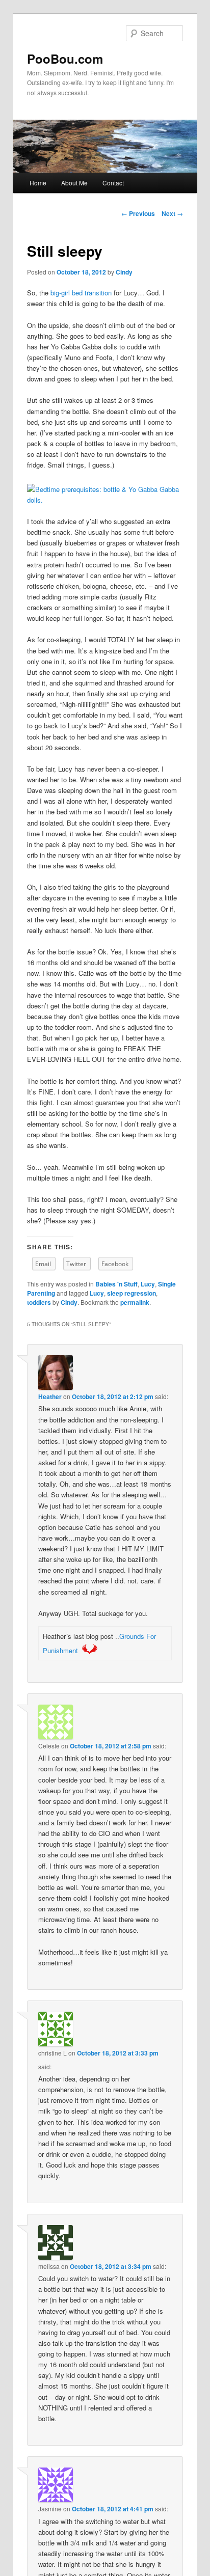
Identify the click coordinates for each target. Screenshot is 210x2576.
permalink (135, 1302)
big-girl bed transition (81, 293)
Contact (113, 183)
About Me (74, 183)
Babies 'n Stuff (116, 1284)
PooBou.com (65, 59)
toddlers (39, 1302)
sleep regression (132, 1293)
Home (38, 183)
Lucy (148, 1284)
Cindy (124, 272)
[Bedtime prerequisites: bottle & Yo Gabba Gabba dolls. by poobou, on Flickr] (105, 500)
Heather (50, 1396)
